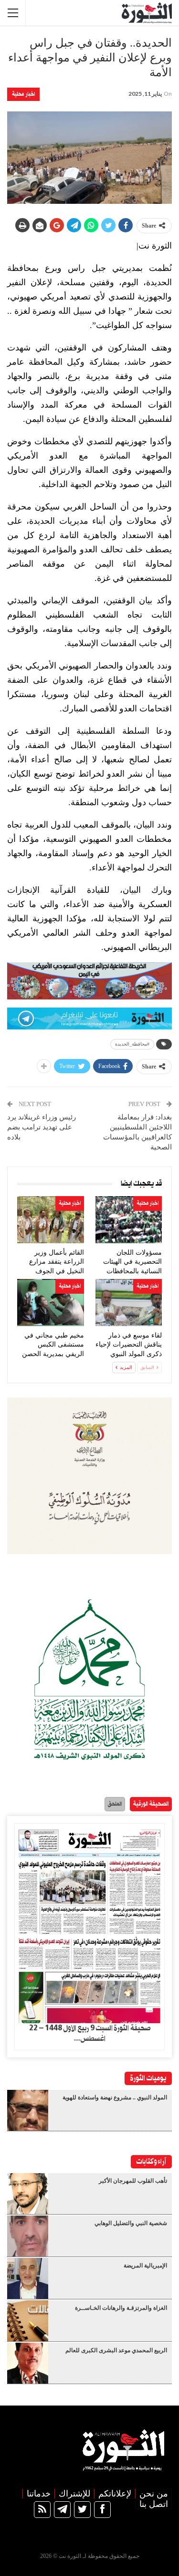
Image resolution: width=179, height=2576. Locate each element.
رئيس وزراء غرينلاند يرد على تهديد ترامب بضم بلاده (42, 1127)
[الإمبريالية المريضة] (28, 2278)
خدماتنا (39, 2494)
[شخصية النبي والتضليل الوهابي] (28, 2236)
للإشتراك (74, 2494)
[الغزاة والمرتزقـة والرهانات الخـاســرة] (28, 2321)
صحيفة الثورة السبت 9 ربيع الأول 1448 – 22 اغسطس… (90, 2034)
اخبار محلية (23, 94)
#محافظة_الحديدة (132, 1044)
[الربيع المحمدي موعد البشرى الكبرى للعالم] (28, 2363)
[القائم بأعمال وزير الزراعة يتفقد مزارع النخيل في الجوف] (51, 1220)
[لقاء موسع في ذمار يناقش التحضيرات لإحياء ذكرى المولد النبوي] (129, 1303)
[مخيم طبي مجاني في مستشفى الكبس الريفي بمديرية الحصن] (51, 1303)
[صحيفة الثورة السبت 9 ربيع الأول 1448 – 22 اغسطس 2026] (89, 1923)
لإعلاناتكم (115, 2494)
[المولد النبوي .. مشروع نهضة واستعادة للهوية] (28, 2110)
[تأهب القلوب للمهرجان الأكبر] (28, 2194)
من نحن (154, 2494)
